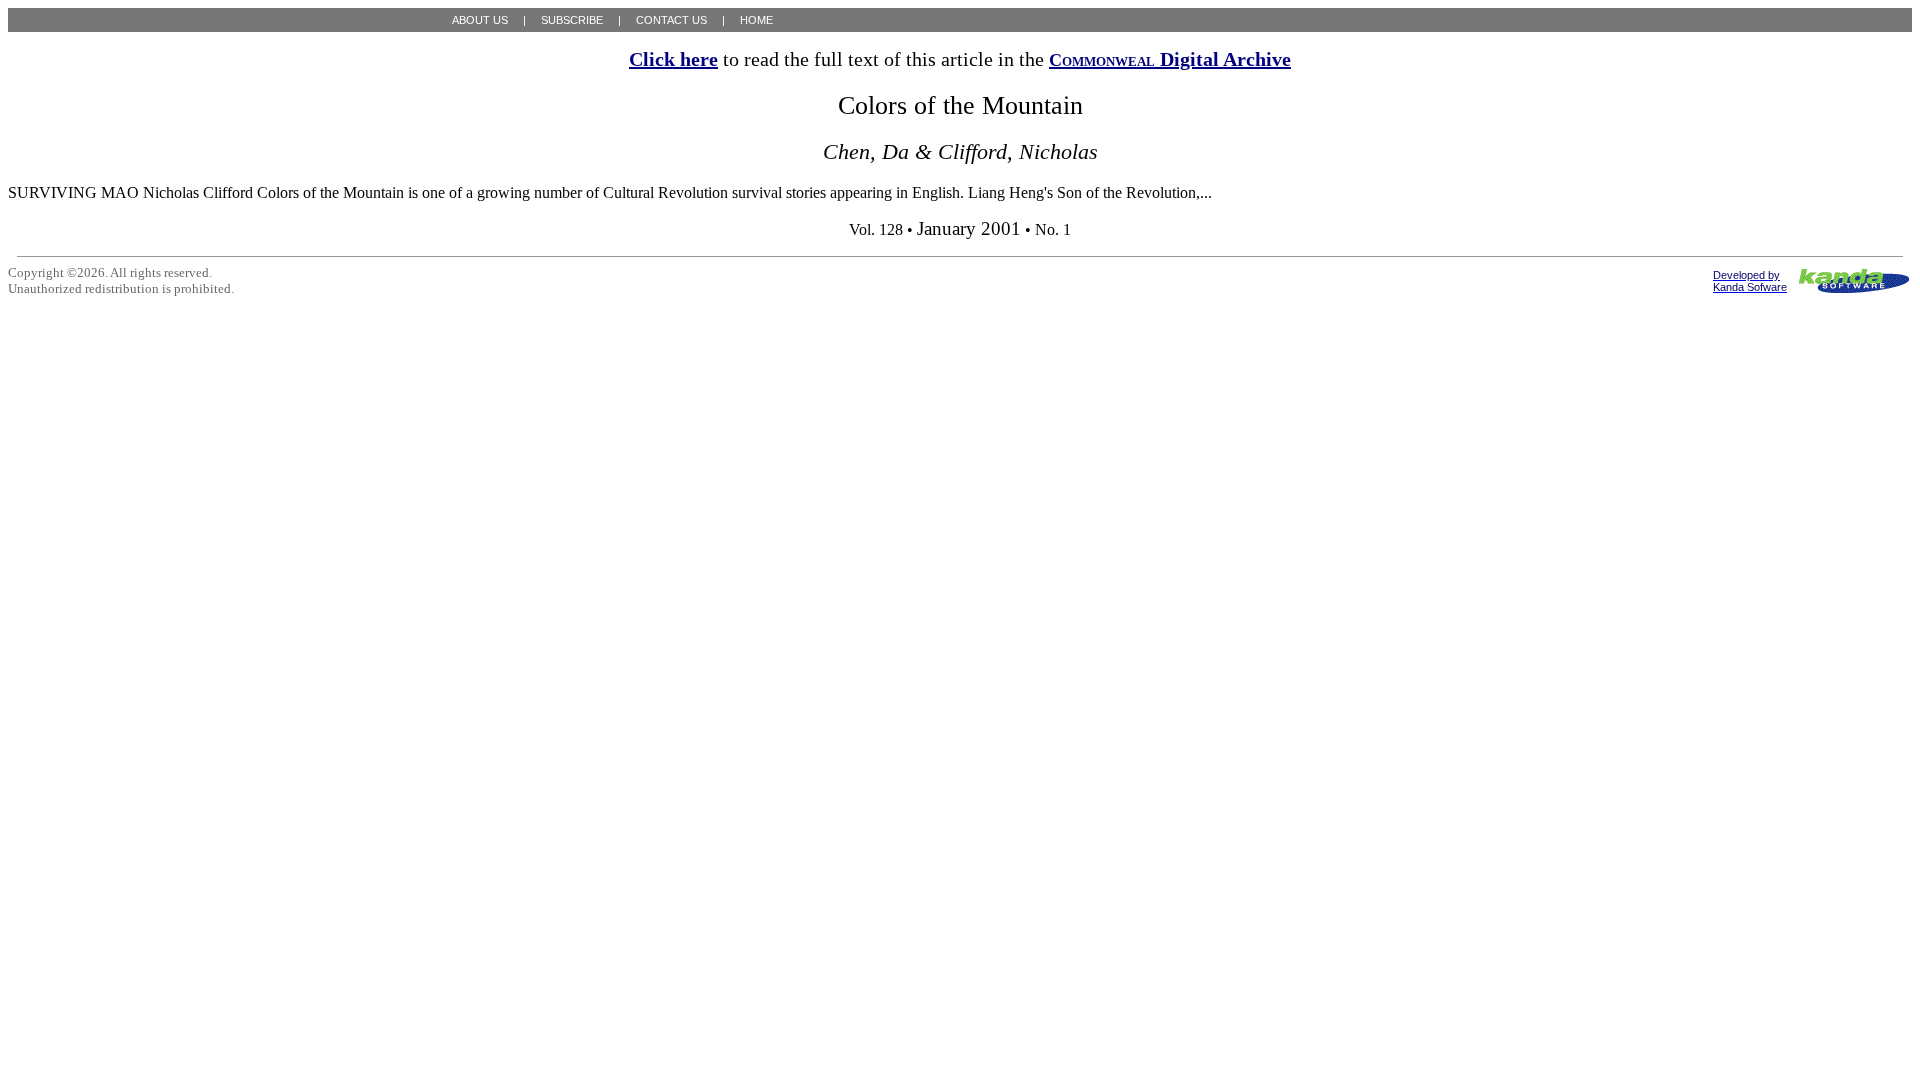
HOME (756, 20)
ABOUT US (480, 20)
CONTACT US (671, 20)
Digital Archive (1170, 59)
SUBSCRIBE (572, 20)
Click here (673, 59)
